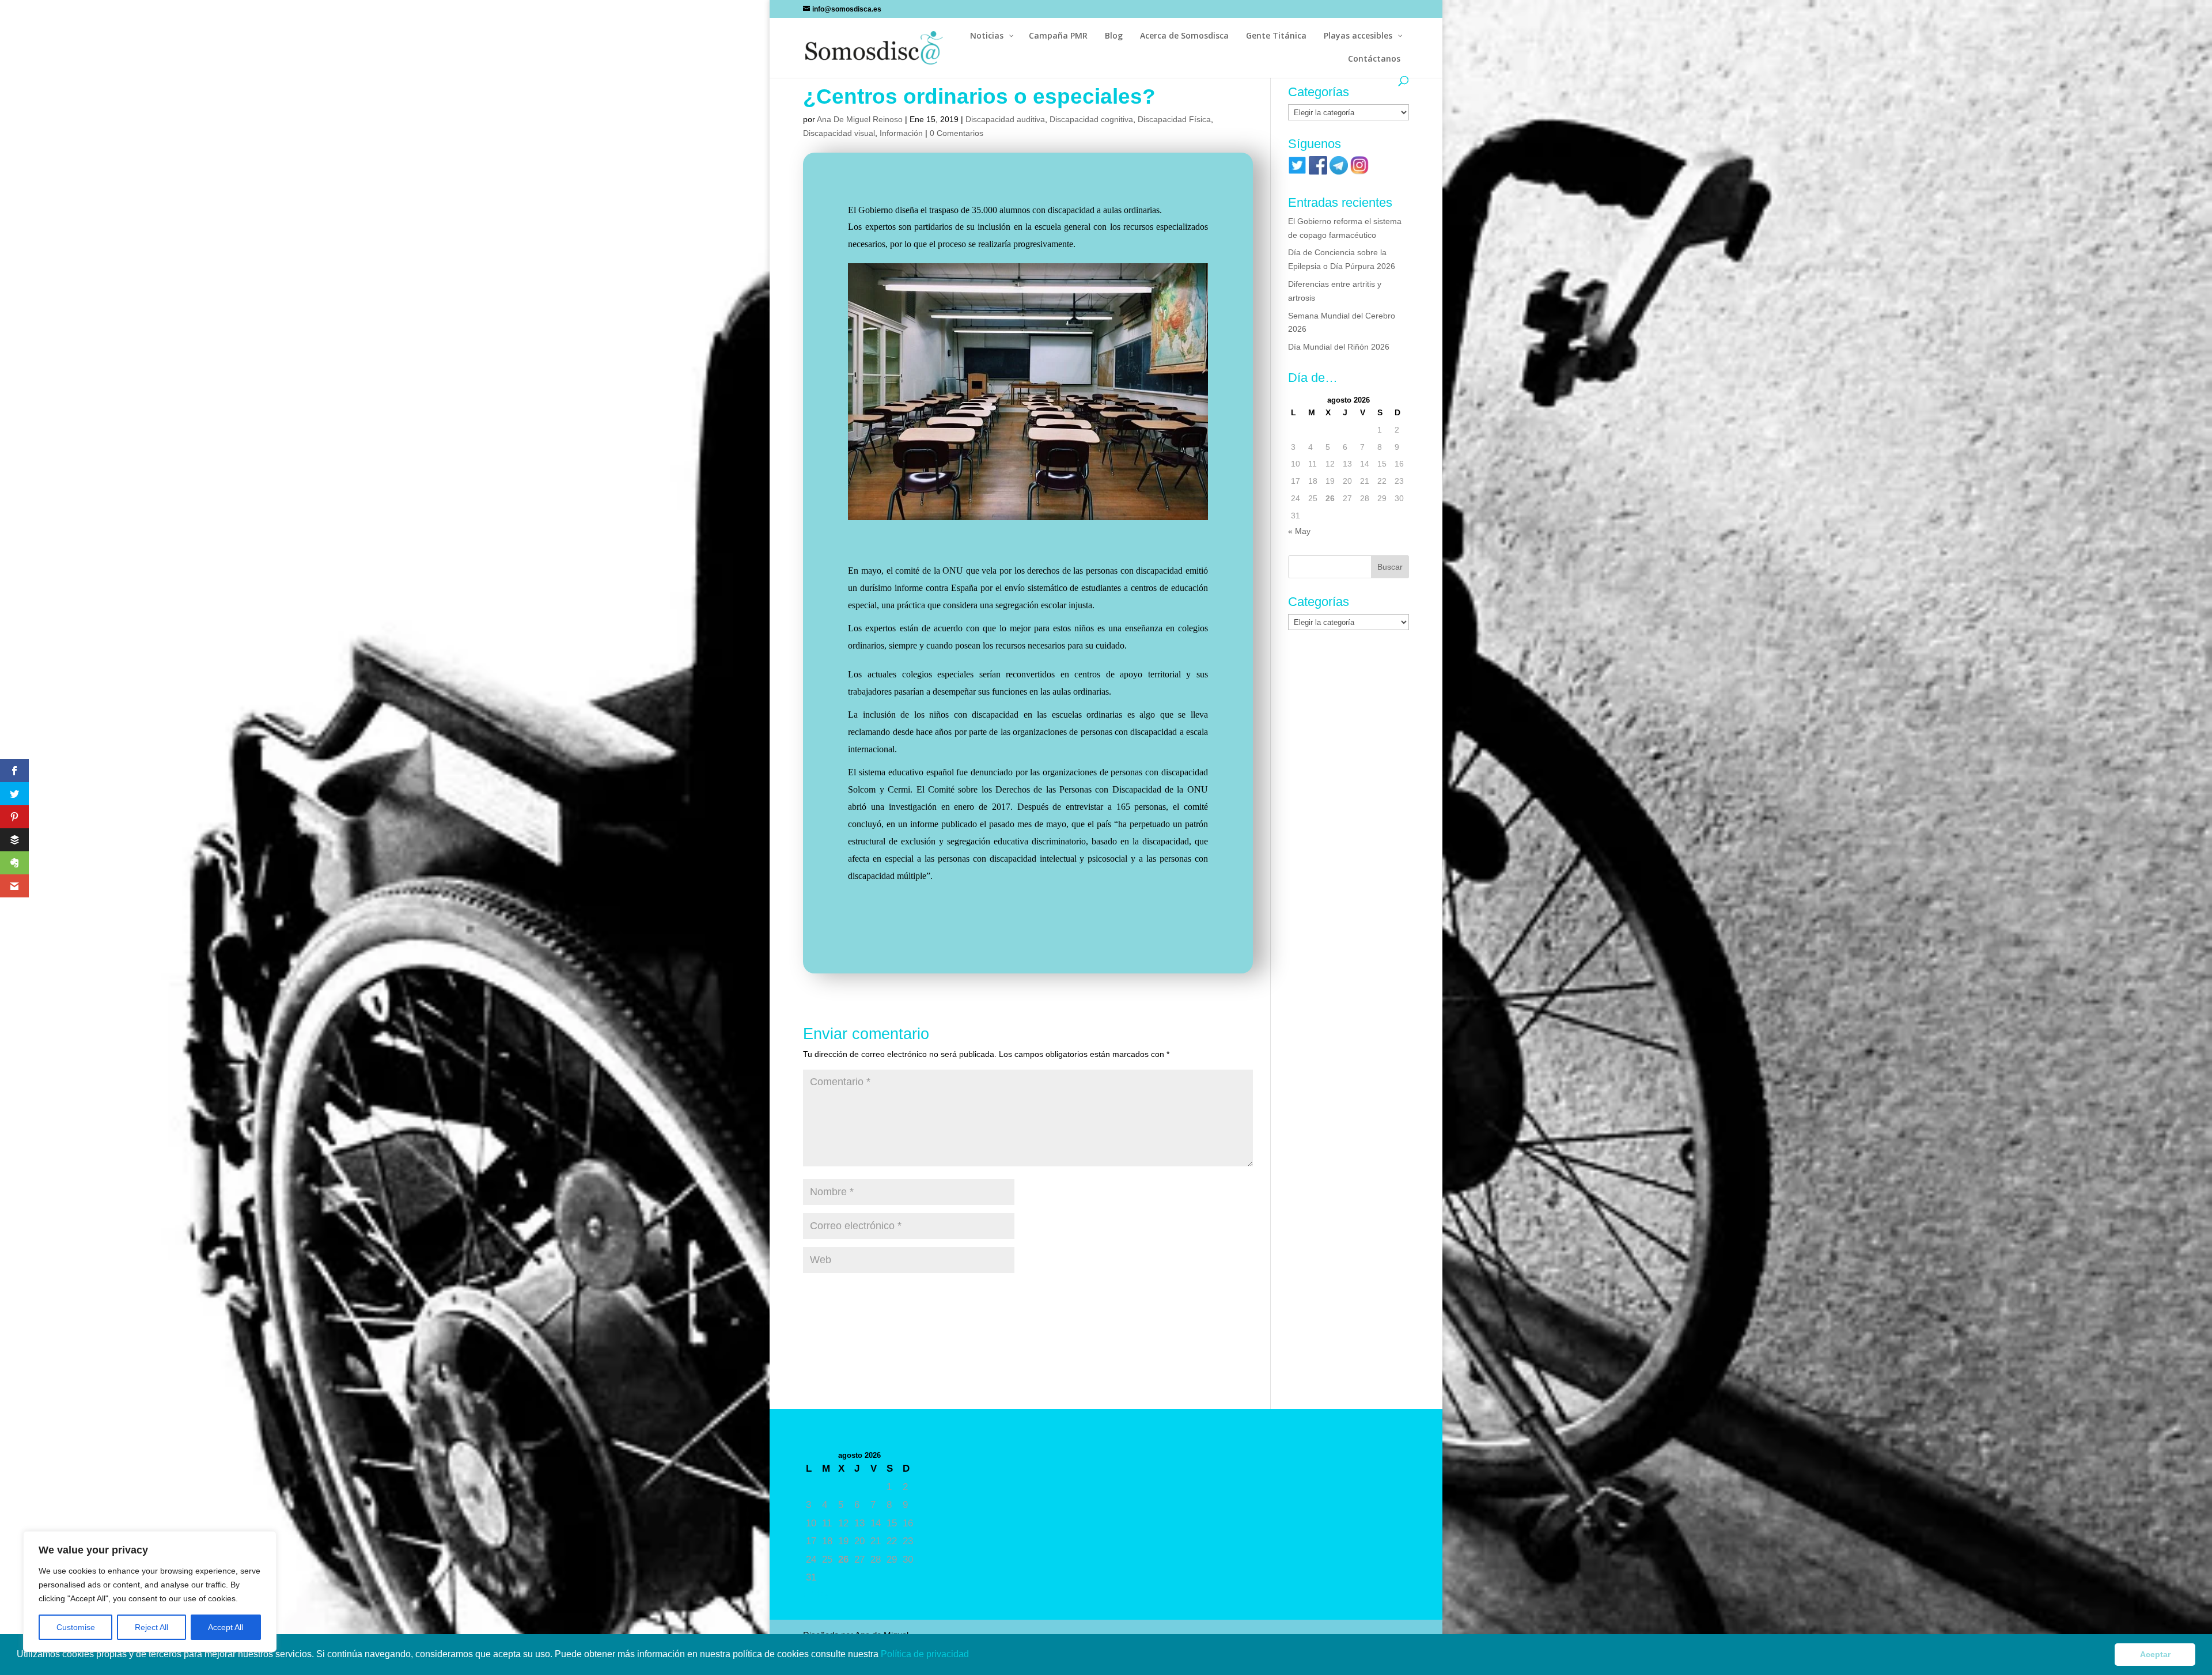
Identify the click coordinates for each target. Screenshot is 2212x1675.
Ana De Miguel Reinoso (860, 119)
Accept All (226, 1627)
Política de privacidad (926, 1654)
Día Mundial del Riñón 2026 (1339, 347)
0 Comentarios (957, 133)
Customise (76, 1627)
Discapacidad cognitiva (1091, 119)
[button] (973, 1655)
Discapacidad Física (1174, 119)
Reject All (151, 1627)
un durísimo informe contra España (914, 588)
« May (1299, 531)
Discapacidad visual (839, 133)
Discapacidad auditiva (1005, 119)
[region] (150, 1591)
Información (901, 133)
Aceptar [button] (2155, 1654)
